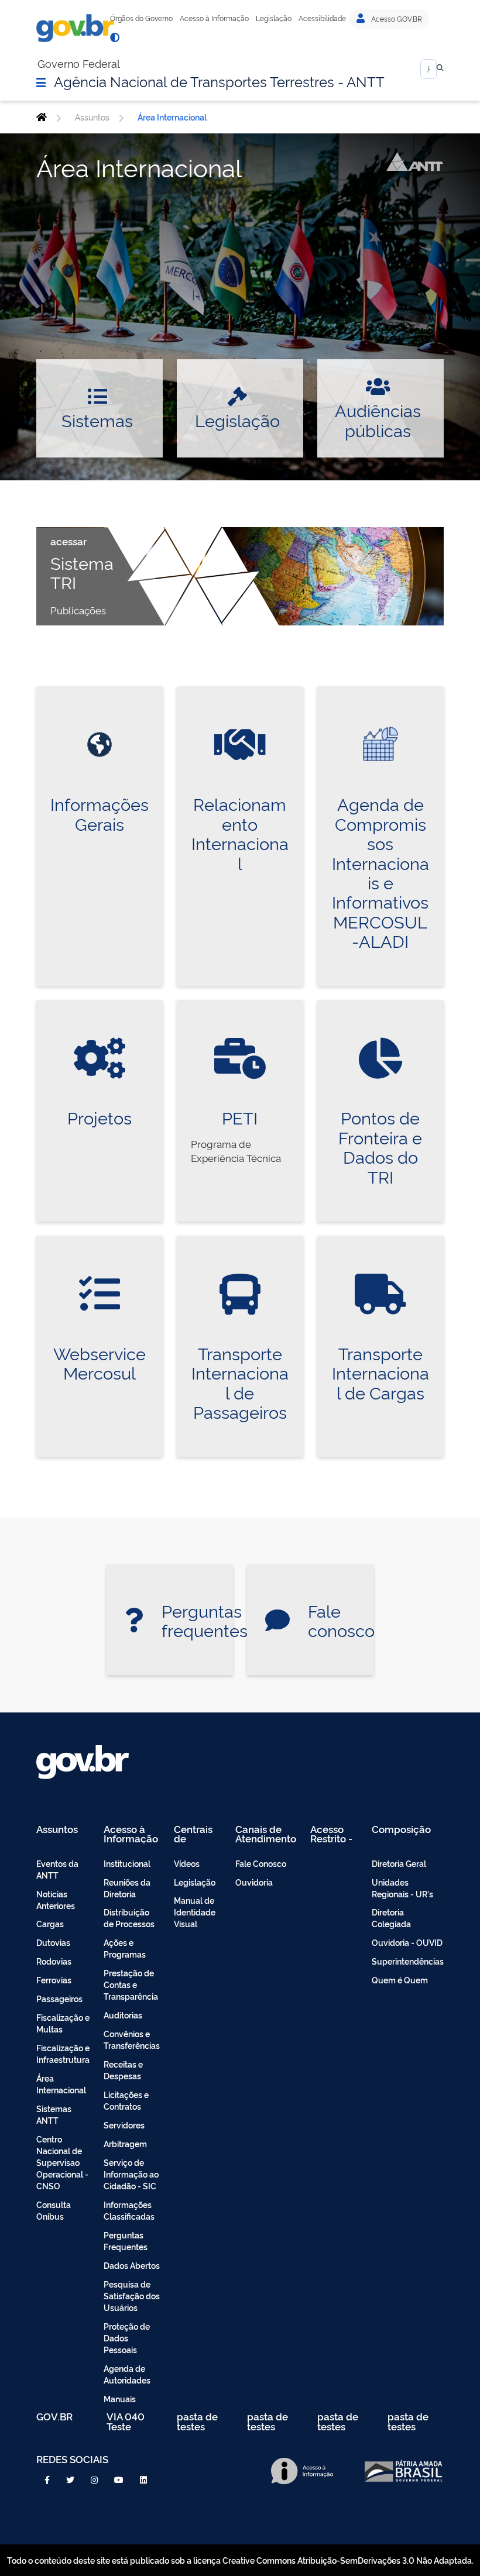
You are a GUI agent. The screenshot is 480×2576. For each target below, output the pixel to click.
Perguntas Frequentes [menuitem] (126, 2240)
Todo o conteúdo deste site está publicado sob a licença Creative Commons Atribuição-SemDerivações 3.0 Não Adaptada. (240, 2560)
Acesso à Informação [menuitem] (131, 1834)
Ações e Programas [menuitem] (125, 1948)
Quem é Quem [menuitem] (400, 1980)
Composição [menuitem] (401, 1830)
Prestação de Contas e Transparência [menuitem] (131, 1984)
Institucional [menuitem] (127, 1863)
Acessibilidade (322, 18)
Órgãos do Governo (141, 18)
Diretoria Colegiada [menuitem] (391, 1918)
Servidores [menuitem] (124, 2125)
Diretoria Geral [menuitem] (399, 1863)
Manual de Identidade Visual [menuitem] (195, 1912)
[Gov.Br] (75, 28)
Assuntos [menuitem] (57, 1830)
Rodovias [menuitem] (54, 1961)
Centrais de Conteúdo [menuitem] (197, 1834)
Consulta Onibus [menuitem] (54, 2210)
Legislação (274, 18)
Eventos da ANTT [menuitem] (57, 1869)
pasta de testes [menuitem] (197, 2421)
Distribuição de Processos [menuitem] (129, 1918)
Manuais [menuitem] (120, 2398)
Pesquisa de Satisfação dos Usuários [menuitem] (132, 2295)
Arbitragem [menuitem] (125, 2143)
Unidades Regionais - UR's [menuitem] (402, 1888)
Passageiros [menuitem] (59, 1998)
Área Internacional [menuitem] (61, 2084)
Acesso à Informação (214, 18)
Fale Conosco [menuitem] (261, 1863)
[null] (440, 69)
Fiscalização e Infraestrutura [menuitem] (63, 2053)
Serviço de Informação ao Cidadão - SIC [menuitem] (131, 2174)
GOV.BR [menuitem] (54, 2417)
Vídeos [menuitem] (187, 1863)
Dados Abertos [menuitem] (132, 2265)
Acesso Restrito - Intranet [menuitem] (331, 1834)
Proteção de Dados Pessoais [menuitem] (127, 2338)
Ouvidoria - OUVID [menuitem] (407, 1942)
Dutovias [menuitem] (53, 1942)
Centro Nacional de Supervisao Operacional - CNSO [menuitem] (62, 2162)
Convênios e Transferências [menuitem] (132, 2039)
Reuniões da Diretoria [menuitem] (127, 1888)
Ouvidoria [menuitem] (254, 1882)
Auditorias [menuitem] (123, 2015)
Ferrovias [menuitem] (54, 1980)
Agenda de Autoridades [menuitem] (127, 2374)
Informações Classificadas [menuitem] (129, 2210)
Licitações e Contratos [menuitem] (126, 2100)
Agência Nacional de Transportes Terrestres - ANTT (219, 81)
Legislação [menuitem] (195, 1882)
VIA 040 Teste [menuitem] (126, 2421)
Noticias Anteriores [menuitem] (56, 1899)
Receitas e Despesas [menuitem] (123, 2070)
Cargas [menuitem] (50, 1923)
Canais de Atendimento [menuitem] (266, 1834)
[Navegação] (41, 82)
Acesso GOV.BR (396, 19)
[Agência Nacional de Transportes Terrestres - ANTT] (42, 117)
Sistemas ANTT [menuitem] (54, 2114)
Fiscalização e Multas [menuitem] (63, 2023)
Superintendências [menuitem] (408, 1961)
